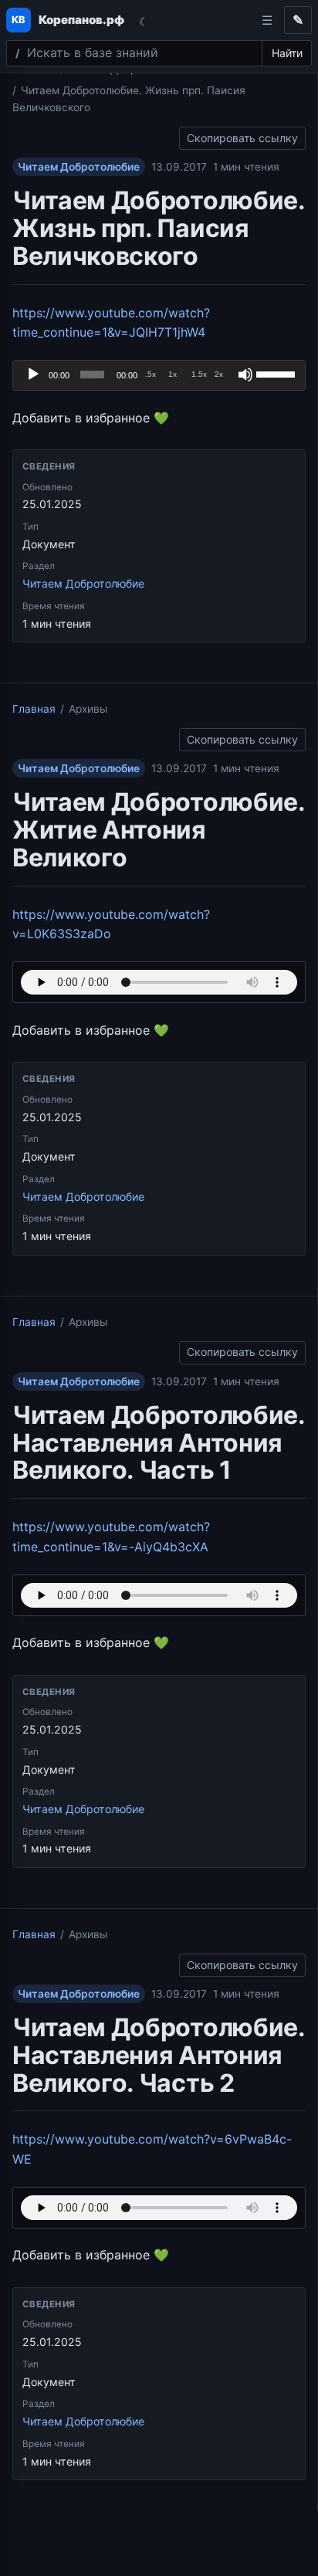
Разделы (267, 20)
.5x (151, 374)
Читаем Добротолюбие (79, 167)
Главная (34, 709)
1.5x (199, 374)
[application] (159, 375)
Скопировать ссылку (242, 136)
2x (219, 374)
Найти (287, 53)
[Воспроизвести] (33, 375)
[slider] (277, 373)
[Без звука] (245, 375)
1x (173, 374)
